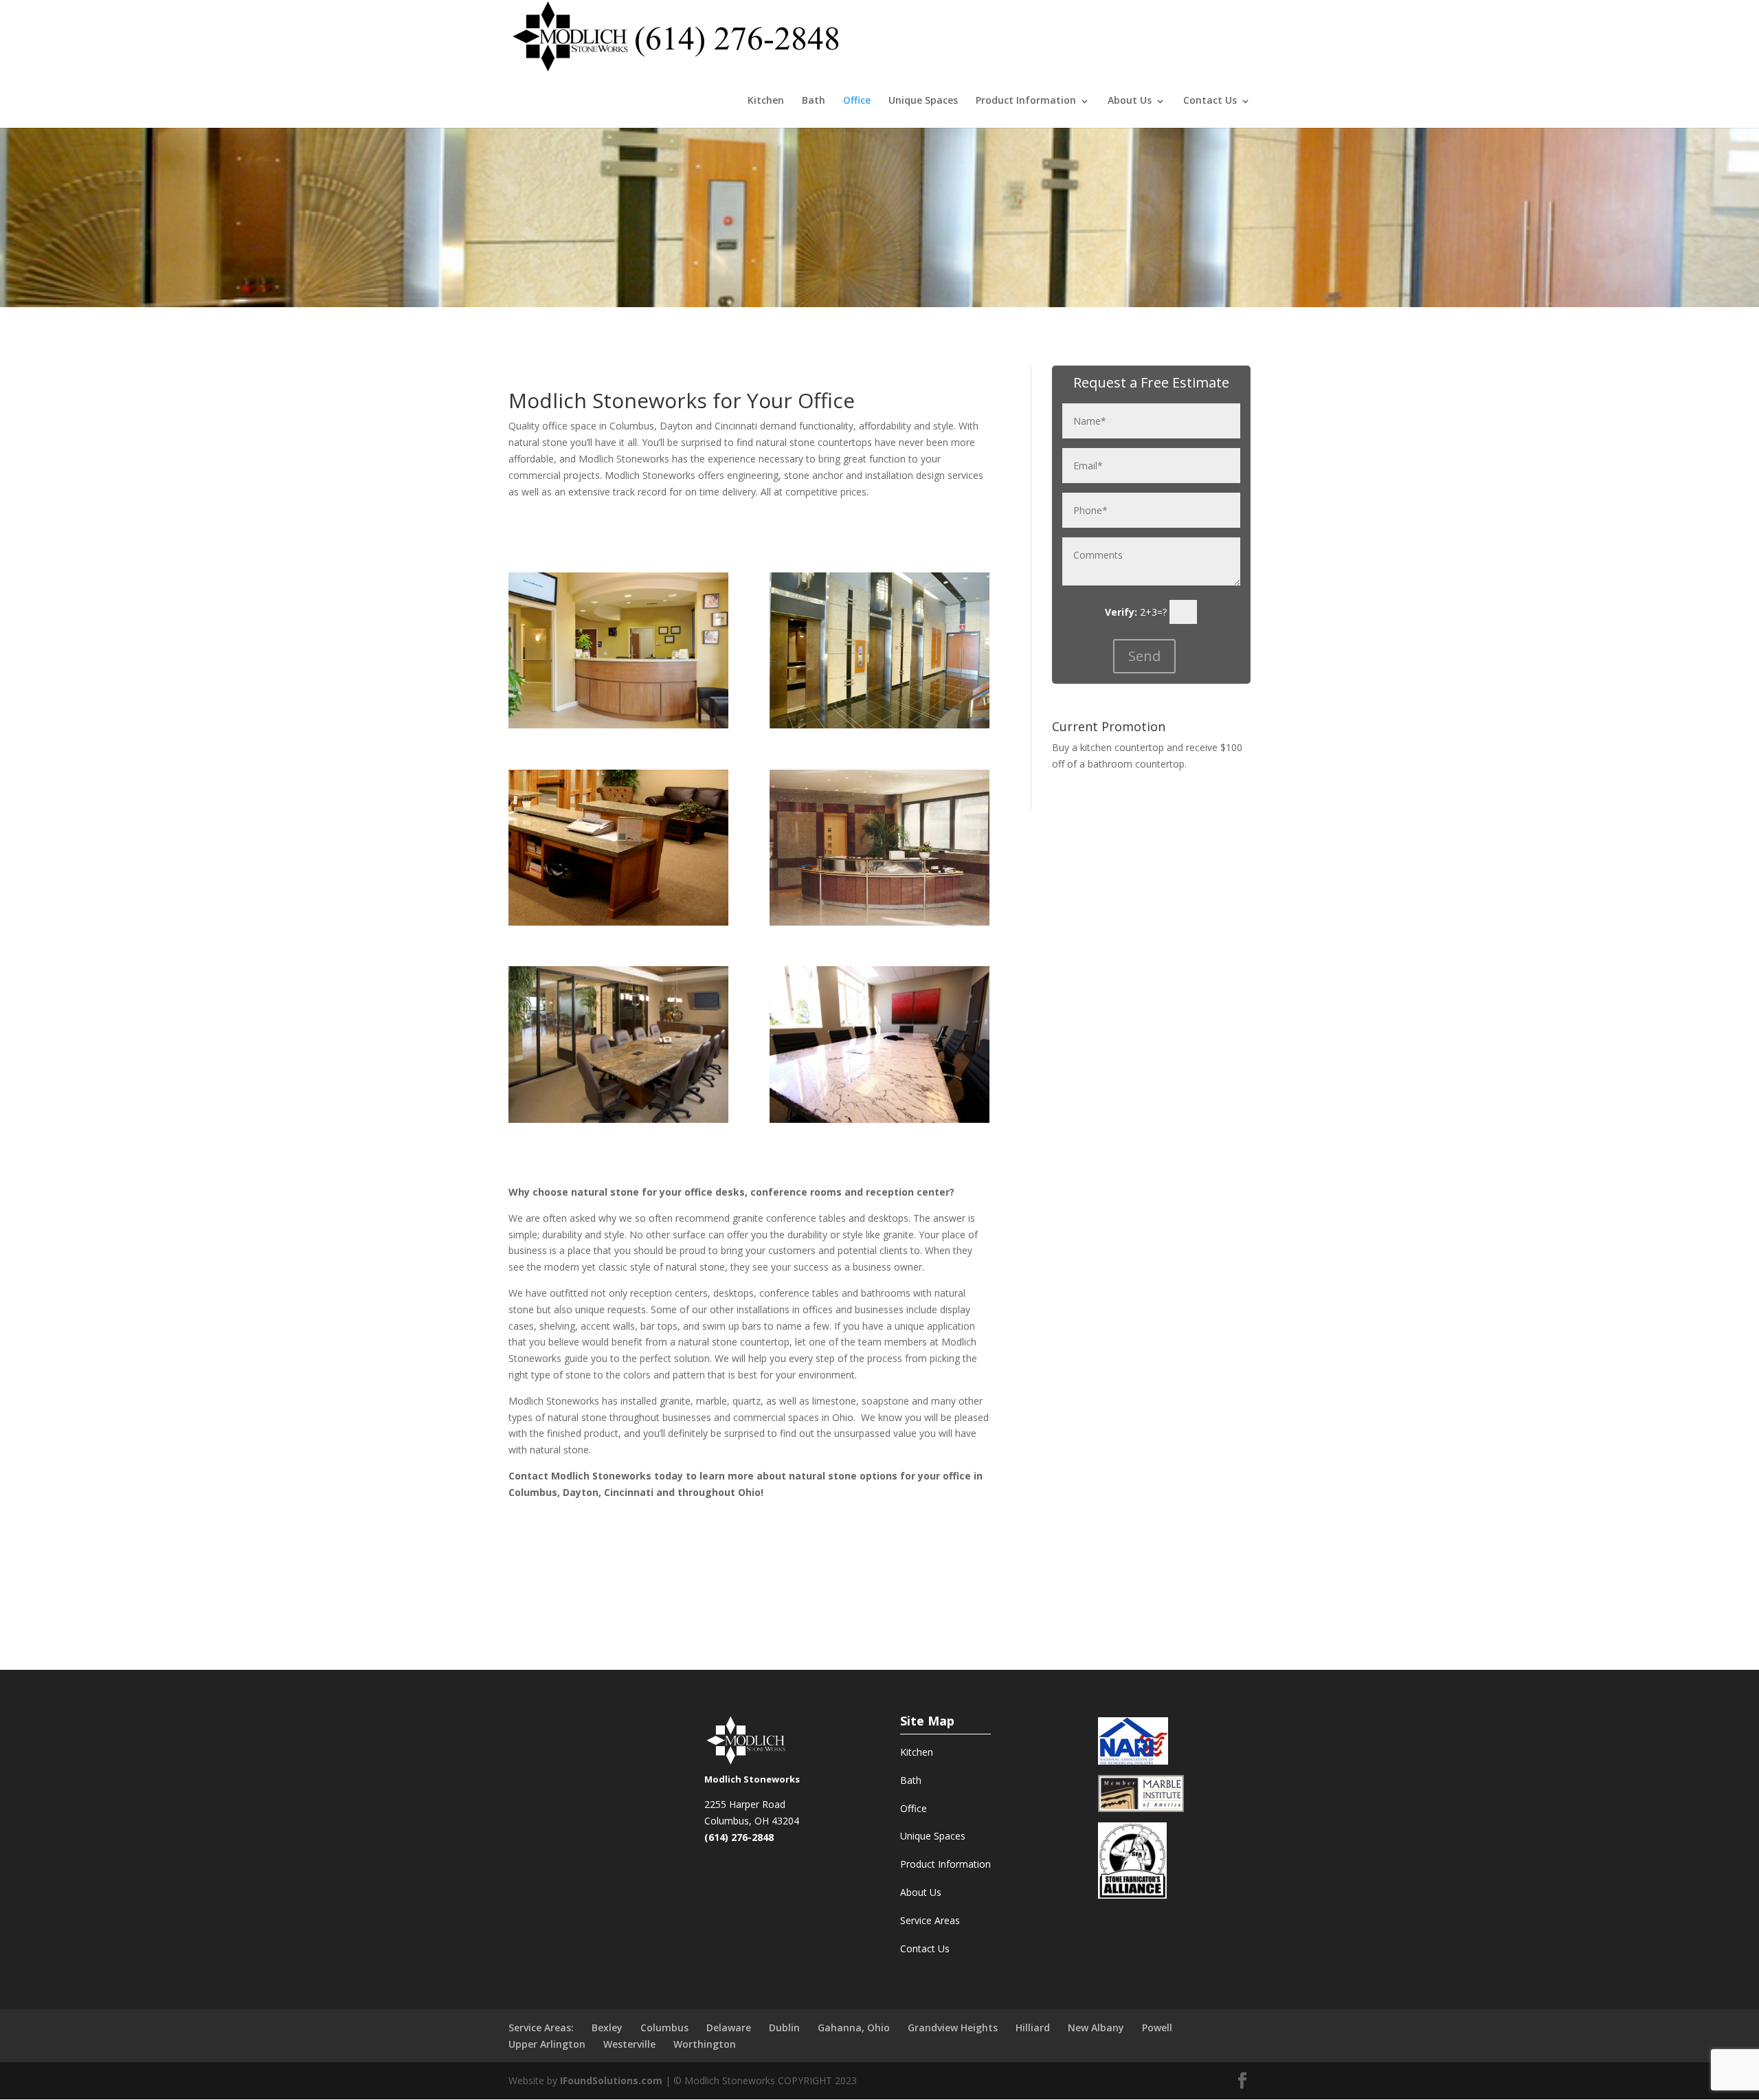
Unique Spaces (923, 100)
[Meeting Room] (618, 1119)
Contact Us (1210, 100)
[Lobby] (879, 725)
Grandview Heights (953, 2028)
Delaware (729, 2028)
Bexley (607, 2028)
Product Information (945, 1864)
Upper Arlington (547, 2044)
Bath (814, 100)
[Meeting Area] (879, 1119)
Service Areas (930, 1920)
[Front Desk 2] (618, 922)
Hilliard (1033, 2028)
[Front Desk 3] (618, 725)
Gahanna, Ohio (854, 2028)
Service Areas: (541, 2028)
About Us (1130, 100)
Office (857, 100)
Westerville (629, 2044)
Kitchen (766, 100)
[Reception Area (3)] (879, 922)
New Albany (1096, 2028)
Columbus (664, 2028)
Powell (1157, 2028)
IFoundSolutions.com (611, 2080)
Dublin (784, 2028)
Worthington (705, 2044)
